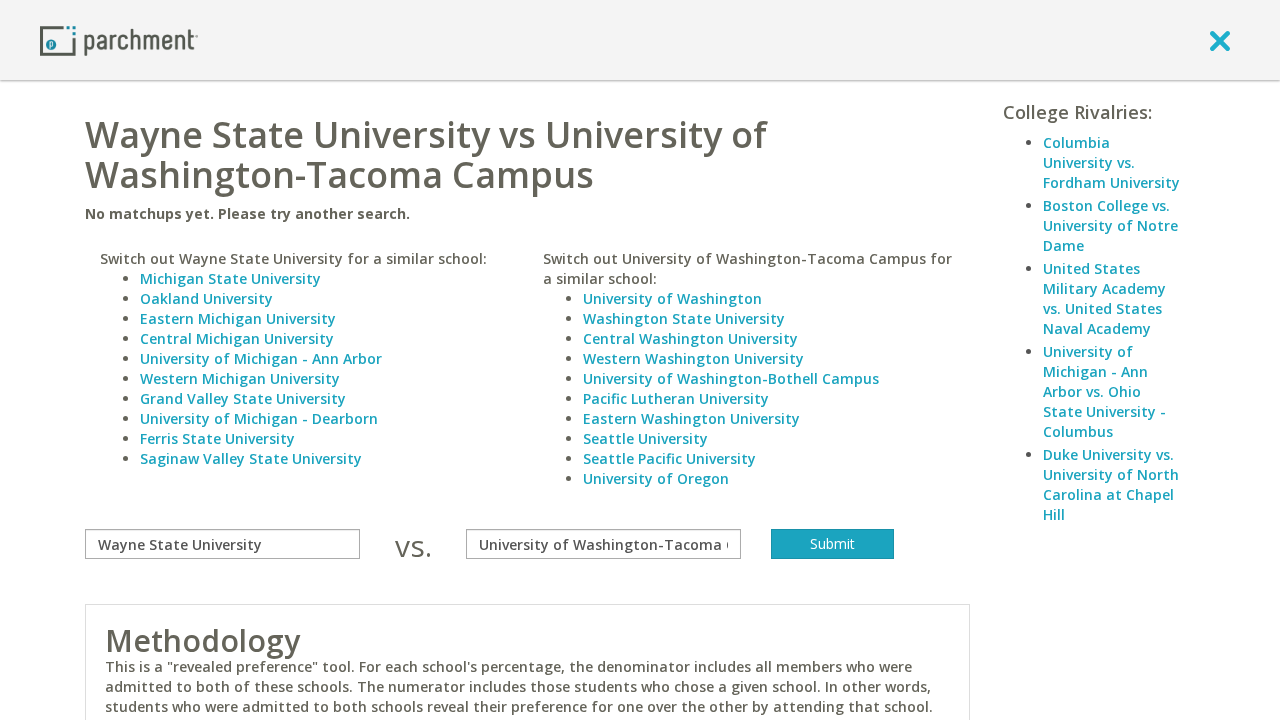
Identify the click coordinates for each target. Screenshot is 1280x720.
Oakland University (206, 298)
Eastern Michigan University (238, 318)
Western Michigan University (240, 378)
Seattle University (645, 438)
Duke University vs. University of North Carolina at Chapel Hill (1111, 484)
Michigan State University (230, 278)
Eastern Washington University (691, 418)
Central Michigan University (237, 338)
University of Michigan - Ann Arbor (261, 358)
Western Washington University (693, 358)
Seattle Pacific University (669, 458)
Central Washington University (690, 338)
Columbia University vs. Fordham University (1111, 162)
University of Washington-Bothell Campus (731, 378)
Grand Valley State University (243, 398)
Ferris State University (217, 438)
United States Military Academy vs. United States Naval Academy (1104, 298)
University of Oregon (656, 478)
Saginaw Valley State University (251, 458)
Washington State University (684, 318)
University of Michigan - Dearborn (259, 418)
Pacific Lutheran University (676, 398)
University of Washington (672, 298)
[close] (1220, 40)
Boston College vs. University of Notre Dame (1110, 225)
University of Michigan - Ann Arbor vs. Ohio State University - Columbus (1104, 391)
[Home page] (119, 39)
